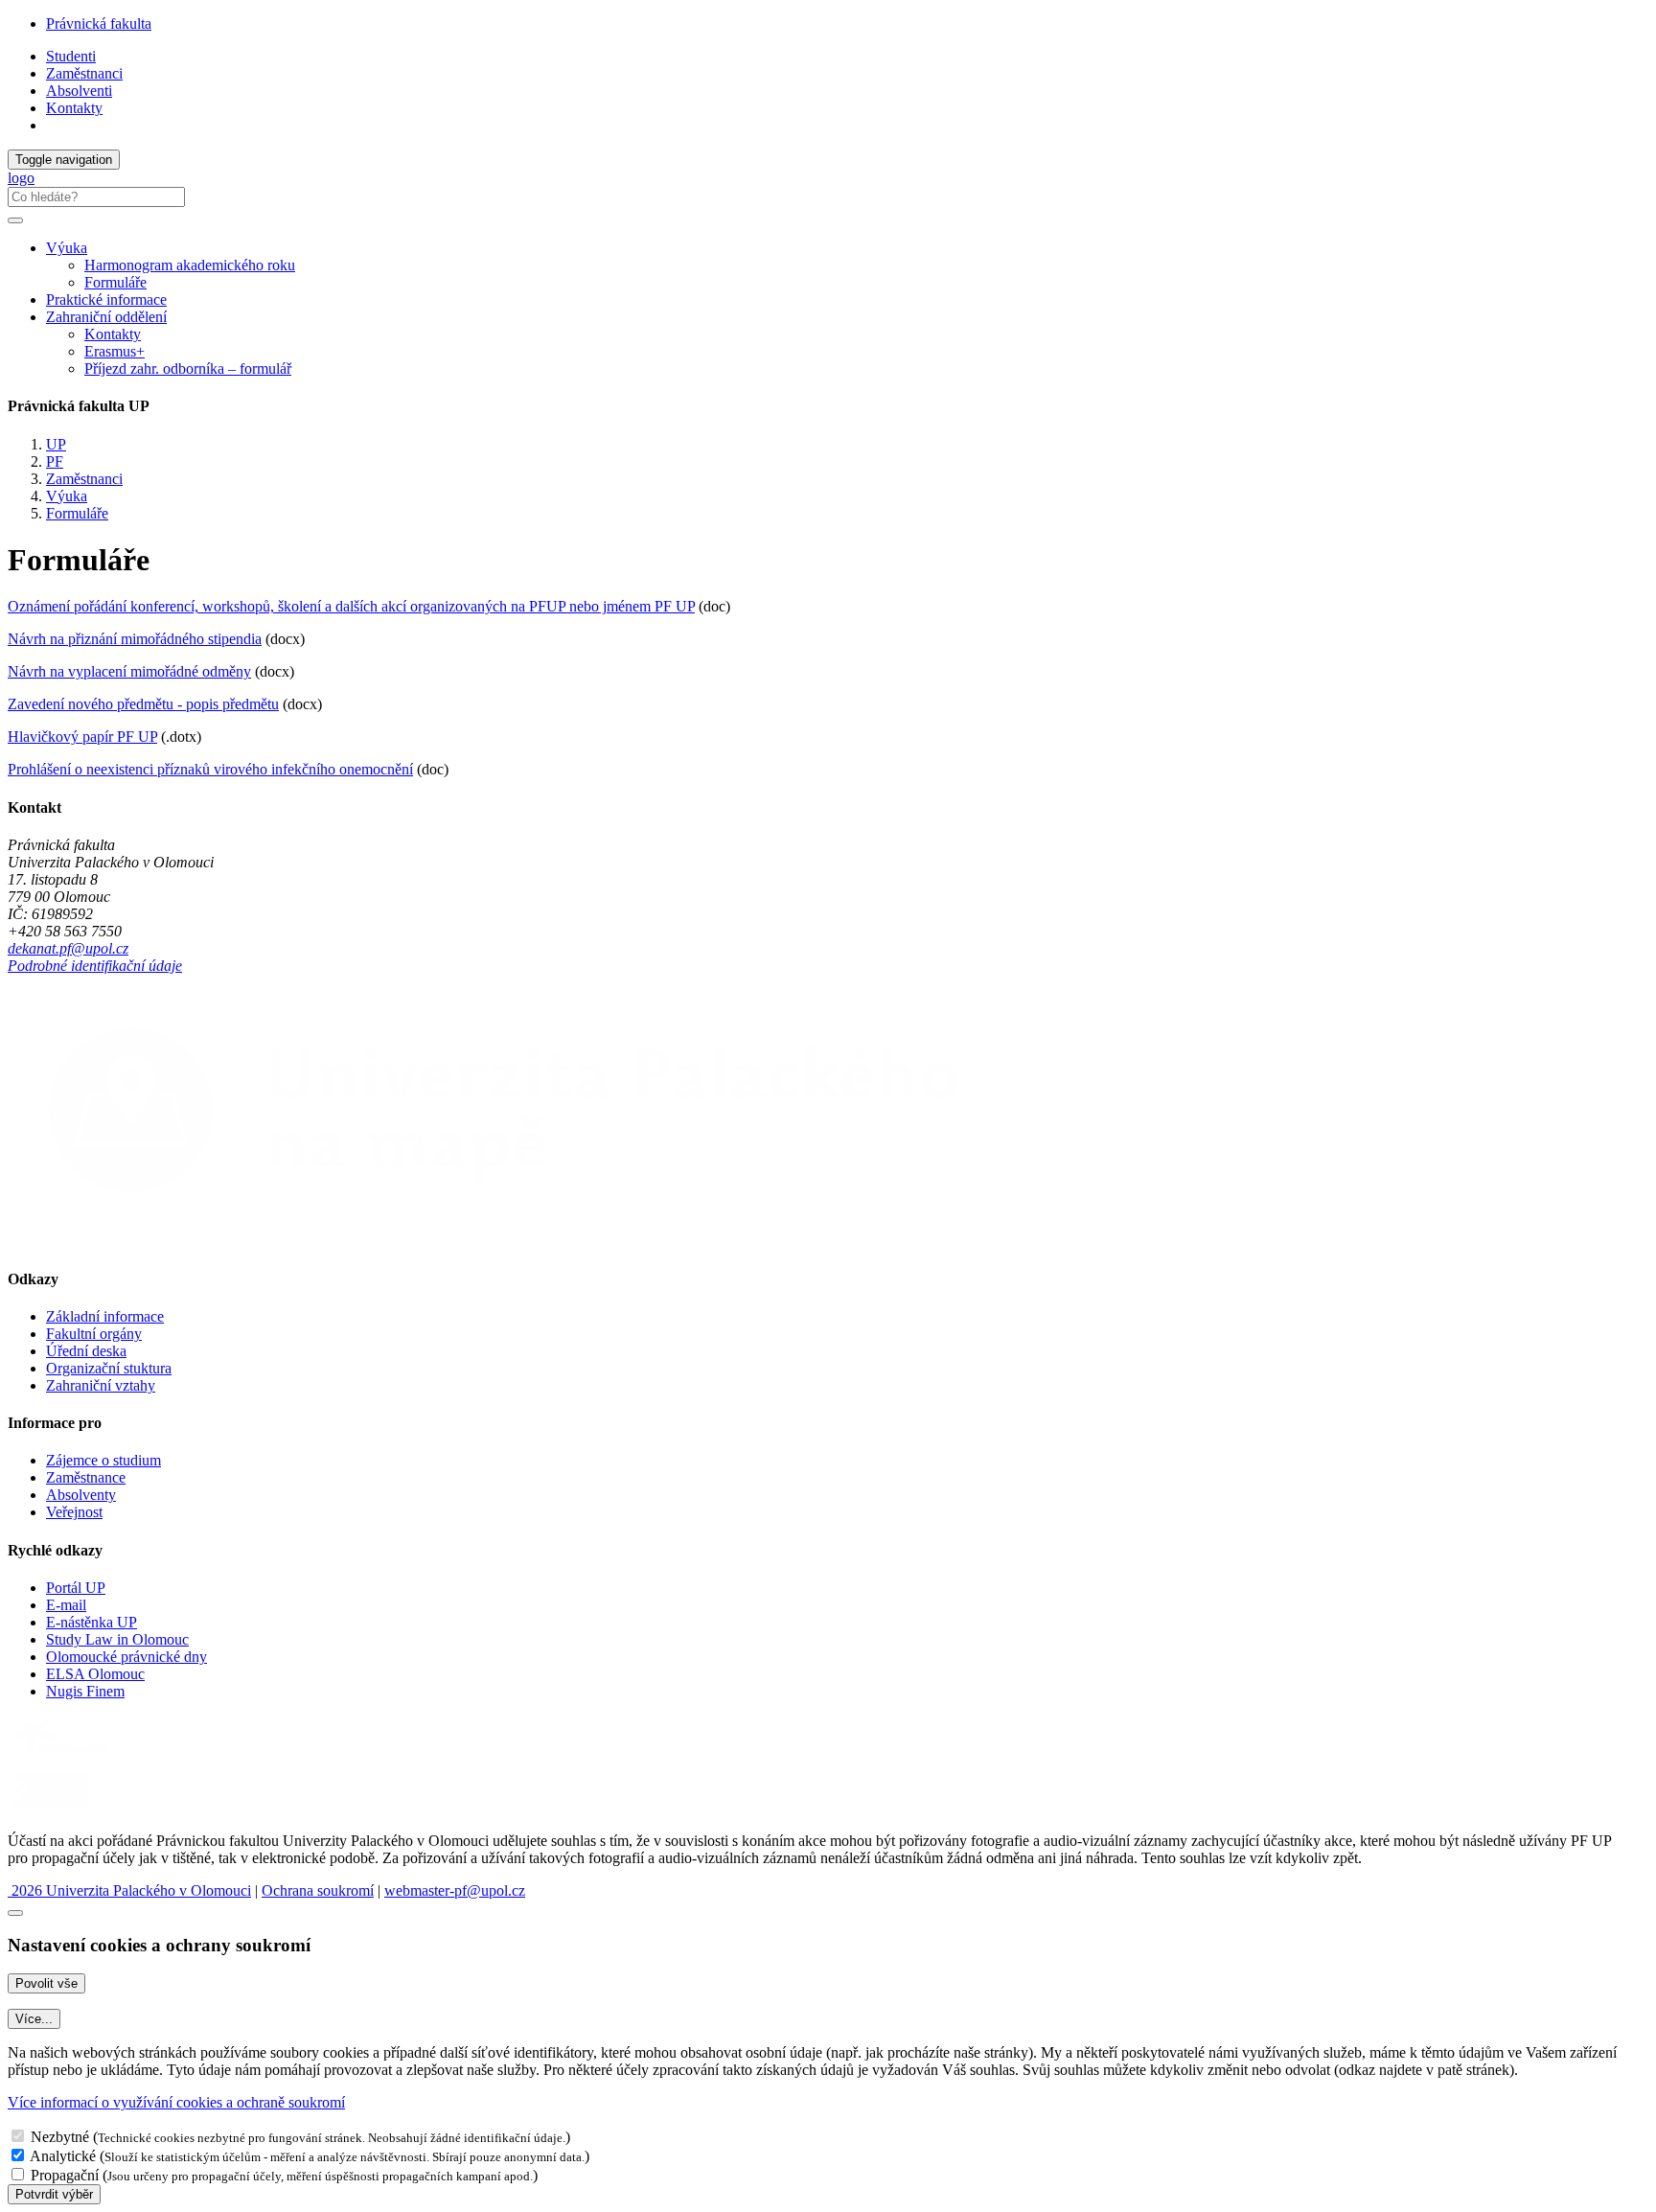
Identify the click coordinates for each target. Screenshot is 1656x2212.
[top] (15, 1913)
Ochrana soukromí (318, 1890)
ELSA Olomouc (95, 1674)
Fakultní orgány (94, 1334)
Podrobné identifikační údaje (95, 966)
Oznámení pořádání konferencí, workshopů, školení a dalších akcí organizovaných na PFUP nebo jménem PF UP (351, 606)
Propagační (65, 2175)
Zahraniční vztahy (101, 1385)
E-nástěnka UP (92, 1622)
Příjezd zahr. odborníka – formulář (188, 369)
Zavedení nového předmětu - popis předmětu (143, 704)
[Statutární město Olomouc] (51, 1808)
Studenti (71, 56)
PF (55, 461)
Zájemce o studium (103, 1460)
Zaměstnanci (84, 73)
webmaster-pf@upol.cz (455, 1890)
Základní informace (105, 1316)
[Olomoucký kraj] (74, 1757)
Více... (34, 2019)
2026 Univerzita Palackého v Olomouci (129, 1890)
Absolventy (81, 1495)
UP (56, 444)
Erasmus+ (115, 351)
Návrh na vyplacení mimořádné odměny (129, 671)
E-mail (66, 1605)
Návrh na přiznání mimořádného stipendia (135, 639)
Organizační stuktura (109, 1368)
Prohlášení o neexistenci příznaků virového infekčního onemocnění (210, 769)
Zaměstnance (86, 1477)
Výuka (67, 496)
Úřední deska (86, 1351)
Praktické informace (106, 300)
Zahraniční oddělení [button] (106, 317)
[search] (15, 220)
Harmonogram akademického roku (190, 265)
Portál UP (76, 1588)
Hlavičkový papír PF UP (82, 737)
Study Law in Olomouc (117, 1639)
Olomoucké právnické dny (126, 1657)
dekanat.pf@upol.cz (68, 948)
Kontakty (74, 108)
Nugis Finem (85, 1691)
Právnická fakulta (99, 23)
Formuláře (115, 282)
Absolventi (79, 91)
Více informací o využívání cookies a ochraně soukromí (176, 2102)
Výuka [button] (67, 248)
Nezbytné (60, 2137)
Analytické (63, 2156)
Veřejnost (74, 1512)
